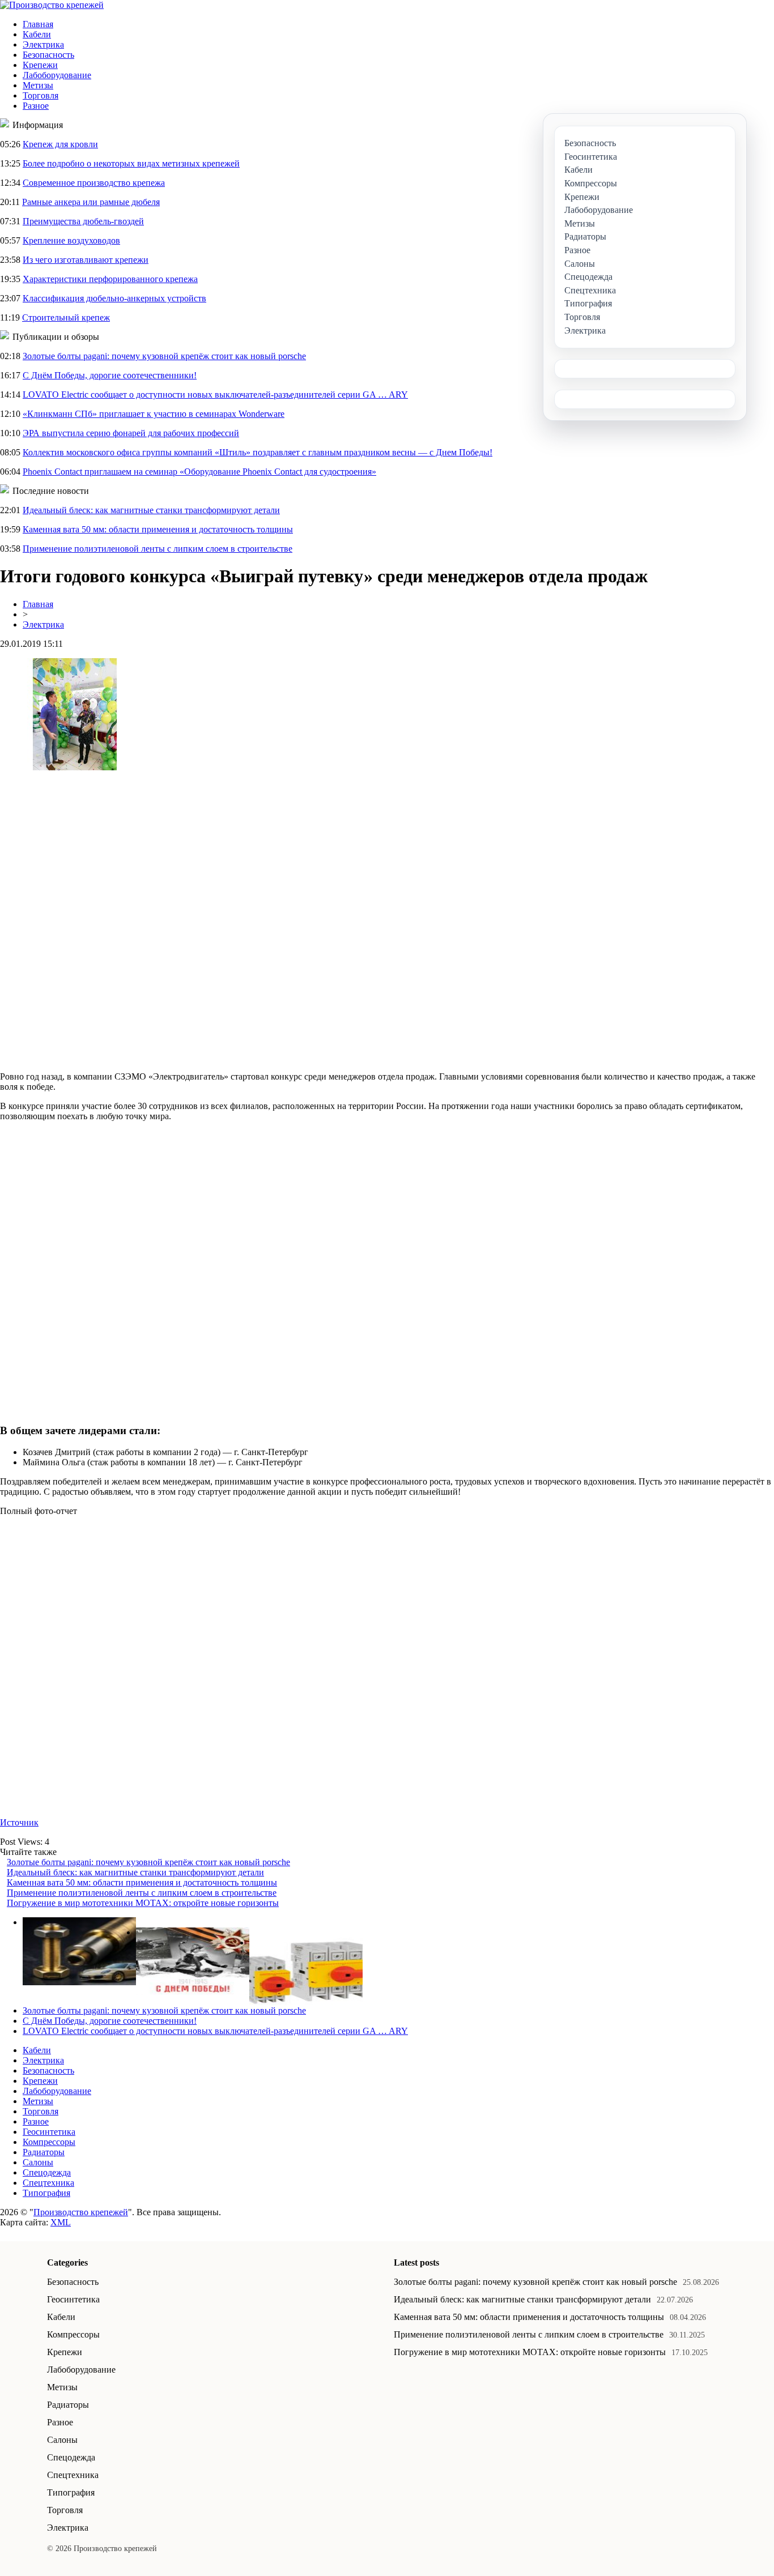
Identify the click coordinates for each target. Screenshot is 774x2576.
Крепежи (40, 65)
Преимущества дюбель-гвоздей (83, 221)
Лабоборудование (57, 75)
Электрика (43, 44)
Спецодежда (47, 2172)
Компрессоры (49, 2142)
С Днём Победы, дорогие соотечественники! (110, 375)
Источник (19, 1822)
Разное (36, 106)
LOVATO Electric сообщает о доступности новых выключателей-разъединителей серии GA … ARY (215, 394)
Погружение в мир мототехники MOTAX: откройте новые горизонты (143, 1903)
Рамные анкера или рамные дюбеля (91, 202)
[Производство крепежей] (52, 5)
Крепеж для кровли (60, 144)
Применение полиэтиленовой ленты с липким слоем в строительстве (158, 549)
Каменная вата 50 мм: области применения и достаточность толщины (158, 529)
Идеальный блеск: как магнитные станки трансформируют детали (151, 510)
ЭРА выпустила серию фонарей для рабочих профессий (131, 433)
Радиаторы (44, 2152)
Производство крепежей (81, 2212)
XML (61, 2222)
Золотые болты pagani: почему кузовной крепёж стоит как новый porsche (164, 356)
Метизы (38, 85)
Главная (38, 24)
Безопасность (48, 55)
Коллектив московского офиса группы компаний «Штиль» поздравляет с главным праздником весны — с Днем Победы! (258, 452)
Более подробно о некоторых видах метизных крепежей (131, 163)
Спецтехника (48, 2183)
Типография (46, 2193)
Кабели (37, 34)
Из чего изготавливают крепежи (86, 260)
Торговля (41, 95)
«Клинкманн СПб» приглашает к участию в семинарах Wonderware (154, 414)
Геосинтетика (49, 2132)
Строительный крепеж (66, 317)
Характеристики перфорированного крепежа (110, 279)
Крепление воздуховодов (71, 240)
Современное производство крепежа (94, 183)
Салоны (38, 2162)
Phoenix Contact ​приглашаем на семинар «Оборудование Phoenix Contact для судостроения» (199, 472)
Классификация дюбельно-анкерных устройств (114, 298)
